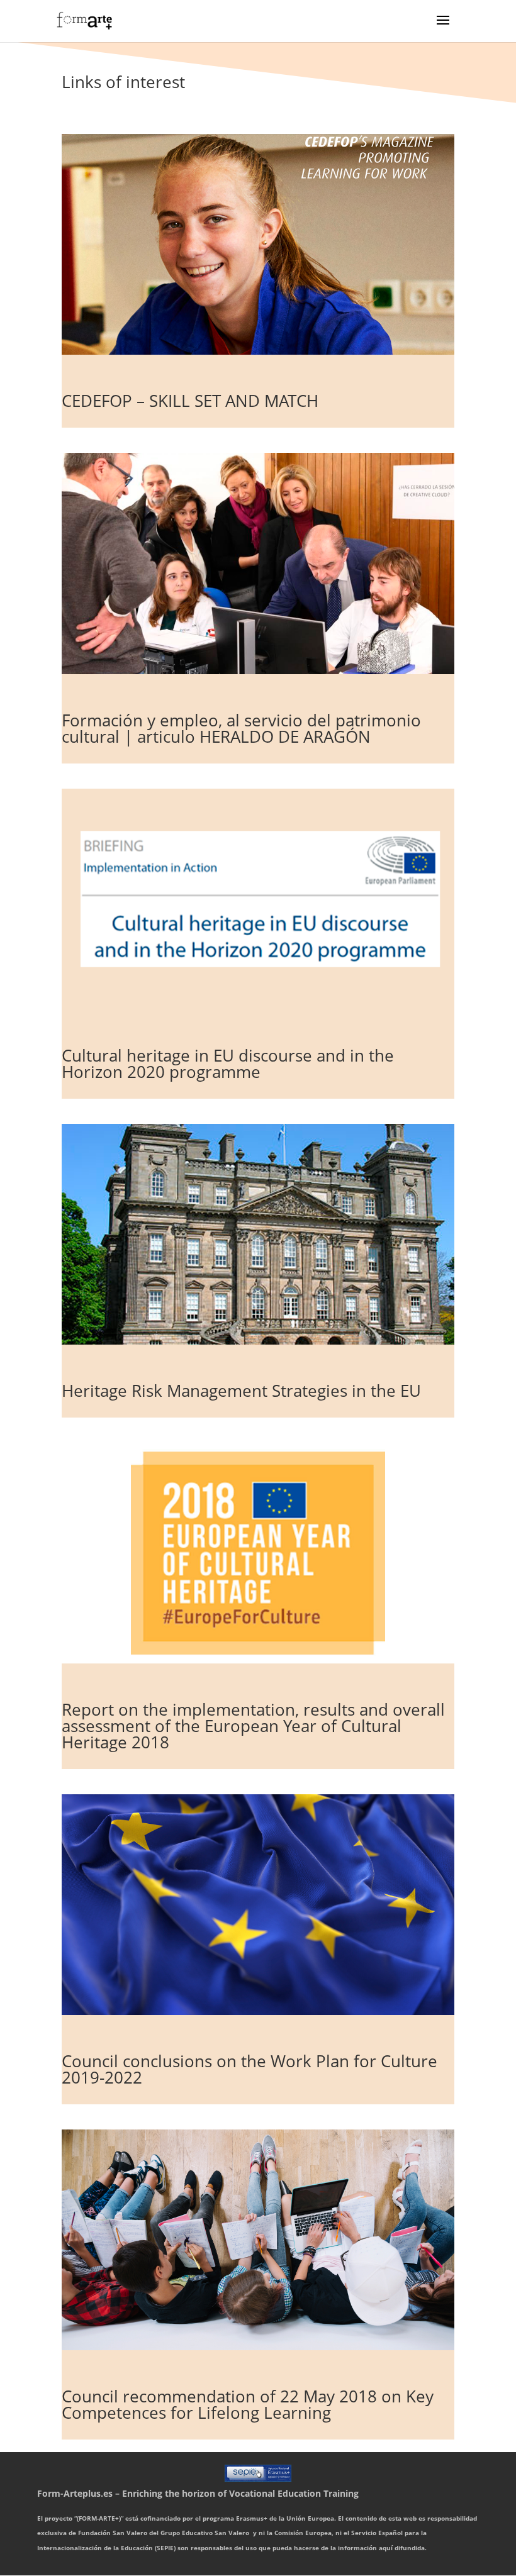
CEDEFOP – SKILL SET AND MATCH (190, 401)
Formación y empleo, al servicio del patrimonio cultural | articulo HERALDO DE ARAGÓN (241, 728)
